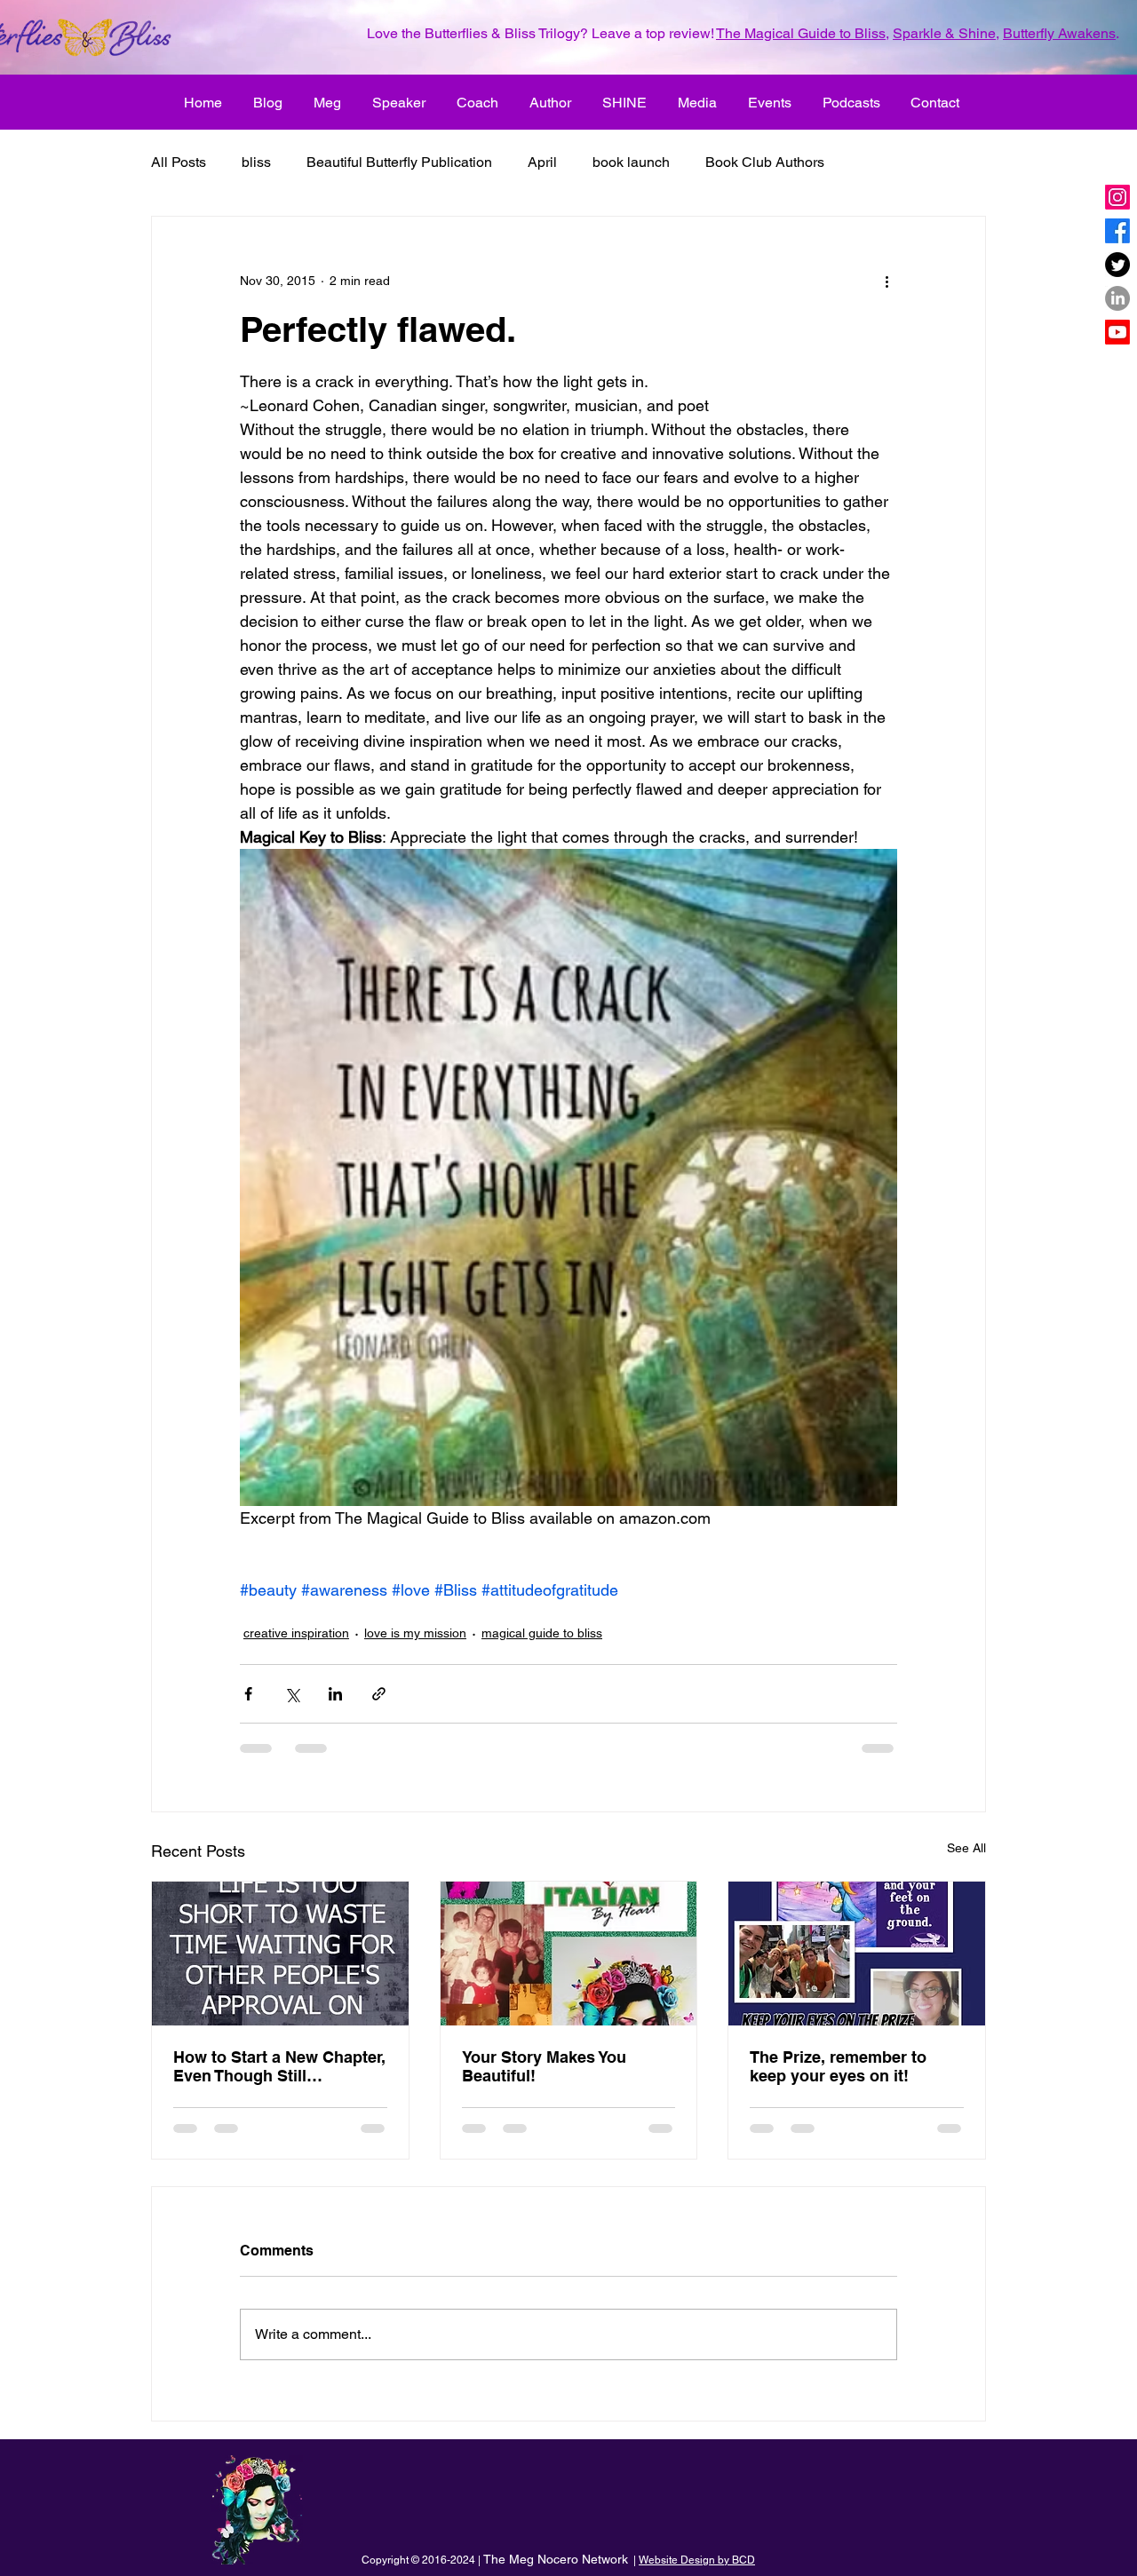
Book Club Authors (765, 162)
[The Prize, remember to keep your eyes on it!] (857, 1954)
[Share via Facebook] (248, 1694)
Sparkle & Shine (944, 33)
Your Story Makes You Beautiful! (544, 2066)
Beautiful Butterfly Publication (399, 162)
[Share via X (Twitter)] (292, 1694)
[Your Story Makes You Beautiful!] (569, 1954)
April (542, 162)
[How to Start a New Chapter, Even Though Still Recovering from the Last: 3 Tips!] (280, 1954)
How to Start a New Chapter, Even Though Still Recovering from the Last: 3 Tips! (279, 2066)
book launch (631, 162)
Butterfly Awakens (1059, 33)
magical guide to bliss (542, 1633)
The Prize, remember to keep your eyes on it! (838, 2066)
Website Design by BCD (697, 2560)
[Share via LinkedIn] (335, 1694)
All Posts (179, 162)
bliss (256, 162)
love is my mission (415, 1633)
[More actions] (887, 281)
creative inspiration (296, 1633)
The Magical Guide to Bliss (801, 33)
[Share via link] (379, 1694)
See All (966, 1848)
